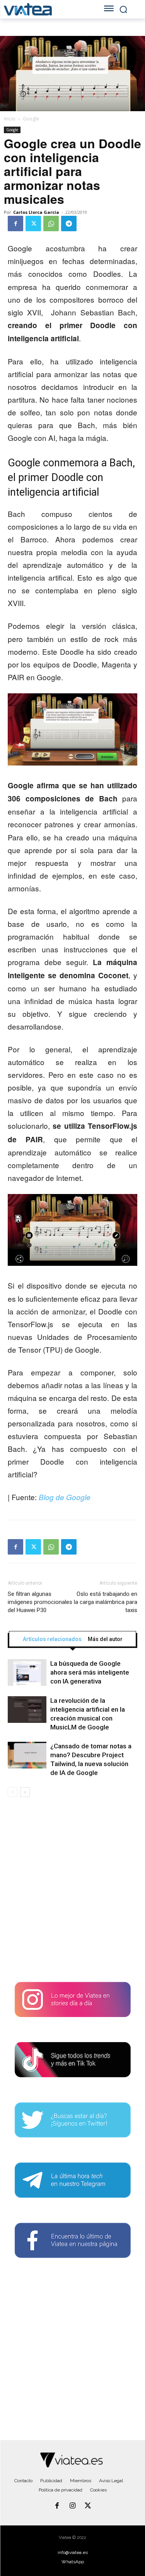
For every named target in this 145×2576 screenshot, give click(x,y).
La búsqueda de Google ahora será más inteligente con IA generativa (90, 1672)
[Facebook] (15, 224)
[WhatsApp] (51, 224)
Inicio (10, 119)
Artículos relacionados (52, 1639)
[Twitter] (33, 224)
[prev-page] (13, 1792)
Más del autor (105, 1639)
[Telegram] (69, 224)
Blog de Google (65, 1497)
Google (31, 119)
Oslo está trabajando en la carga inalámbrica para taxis (106, 1602)
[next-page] (25, 1792)
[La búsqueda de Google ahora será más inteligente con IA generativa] (27, 1672)
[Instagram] (73, 2506)
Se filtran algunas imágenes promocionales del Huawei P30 (40, 1602)
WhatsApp (73, 2562)
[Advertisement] (72, 1893)
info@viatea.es (73, 2552)
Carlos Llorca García (36, 212)
